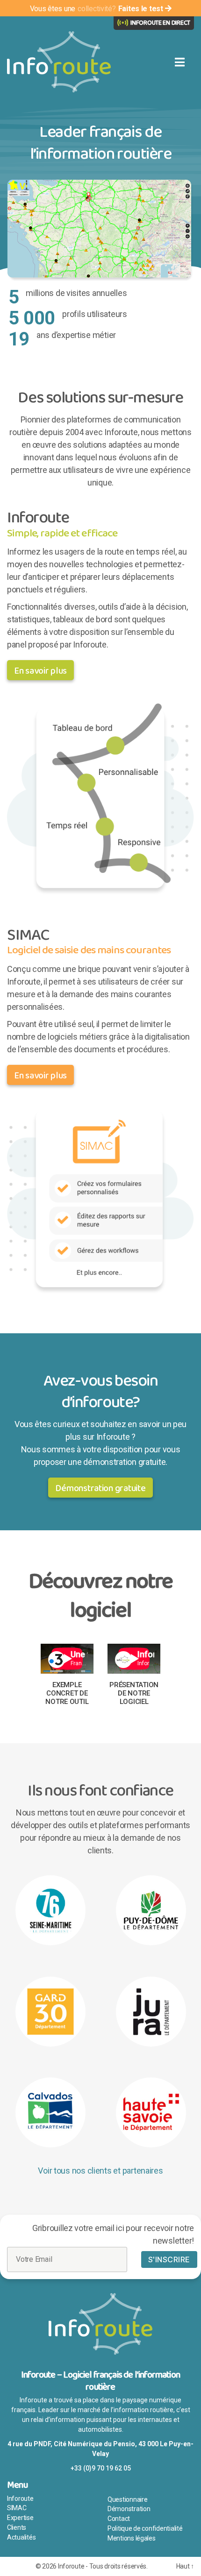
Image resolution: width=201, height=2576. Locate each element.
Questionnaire (128, 2499)
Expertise (20, 2518)
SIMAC (17, 2508)
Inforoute (20, 2499)
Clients (17, 2527)
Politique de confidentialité (145, 2528)
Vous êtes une (97, 9)
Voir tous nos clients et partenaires (100, 2171)
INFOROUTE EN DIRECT (160, 23)
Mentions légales (132, 2538)
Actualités (21, 2537)
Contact (119, 2519)
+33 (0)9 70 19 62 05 (101, 2468)
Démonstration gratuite (100, 1488)
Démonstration (129, 2509)
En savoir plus (40, 671)
